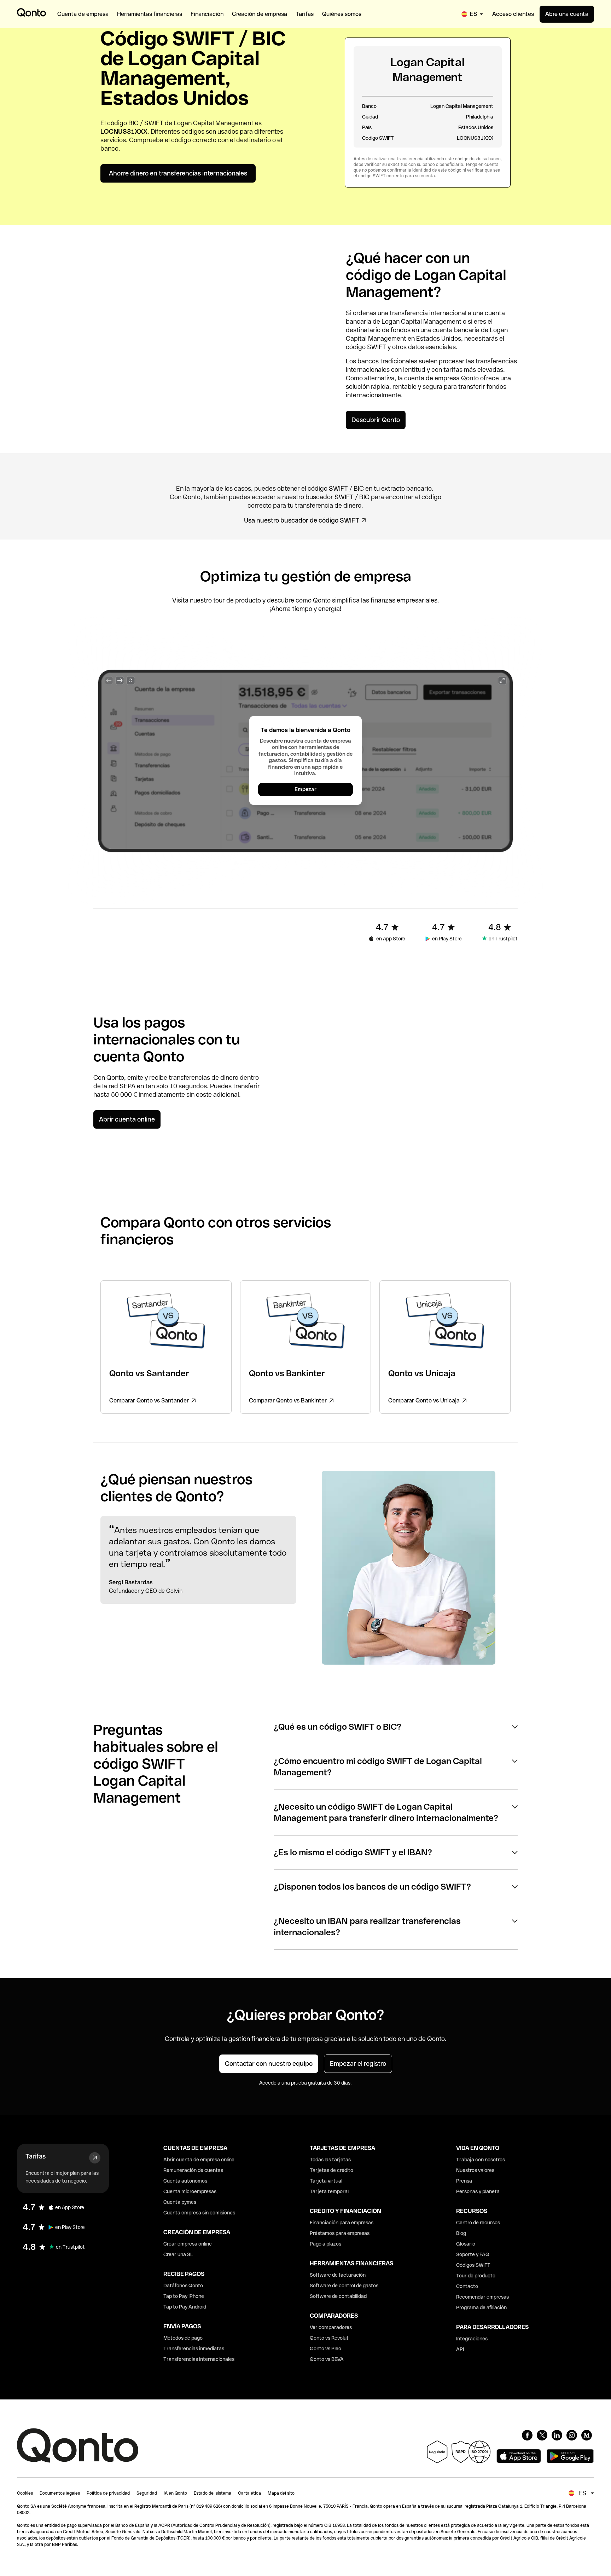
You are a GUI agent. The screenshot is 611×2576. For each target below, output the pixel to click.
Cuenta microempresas (190, 2191)
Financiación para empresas (342, 2223)
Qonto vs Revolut (329, 2338)
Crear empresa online (188, 2244)
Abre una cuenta (567, 14)
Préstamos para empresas (340, 2233)
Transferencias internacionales (199, 2359)
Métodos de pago (183, 2338)
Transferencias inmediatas (194, 2349)
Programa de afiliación (481, 2307)
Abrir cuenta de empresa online (199, 2160)
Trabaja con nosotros (481, 2160)
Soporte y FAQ (473, 2254)
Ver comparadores (331, 2327)
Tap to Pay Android (185, 2307)
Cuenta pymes (180, 2202)
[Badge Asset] (527, 2435)
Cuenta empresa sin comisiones (199, 2213)
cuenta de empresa (432, 378)
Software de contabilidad (338, 2296)
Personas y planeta (478, 2191)
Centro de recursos (478, 2223)
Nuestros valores (475, 2170)
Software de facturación (338, 2275)
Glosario (466, 2244)
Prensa (464, 2181)
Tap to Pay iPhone (184, 2296)
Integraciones (472, 2339)
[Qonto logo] (31, 12)
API (460, 2349)
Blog (461, 2233)
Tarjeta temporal (329, 2191)
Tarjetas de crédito (331, 2170)
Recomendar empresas (482, 2297)
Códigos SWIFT (473, 2265)
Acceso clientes (513, 14)
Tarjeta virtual (326, 2181)
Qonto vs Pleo (325, 2349)
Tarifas (36, 2156)
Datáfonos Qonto (183, 2286)
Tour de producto (476, 2276)
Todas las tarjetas (330, 2160)
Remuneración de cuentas (193, 2170)
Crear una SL (178, 2254)
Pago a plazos (325, 2244)
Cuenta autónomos (185, 2181)
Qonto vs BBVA (327, 2359)
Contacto (467, 2286)
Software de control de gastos (344, 2286)
